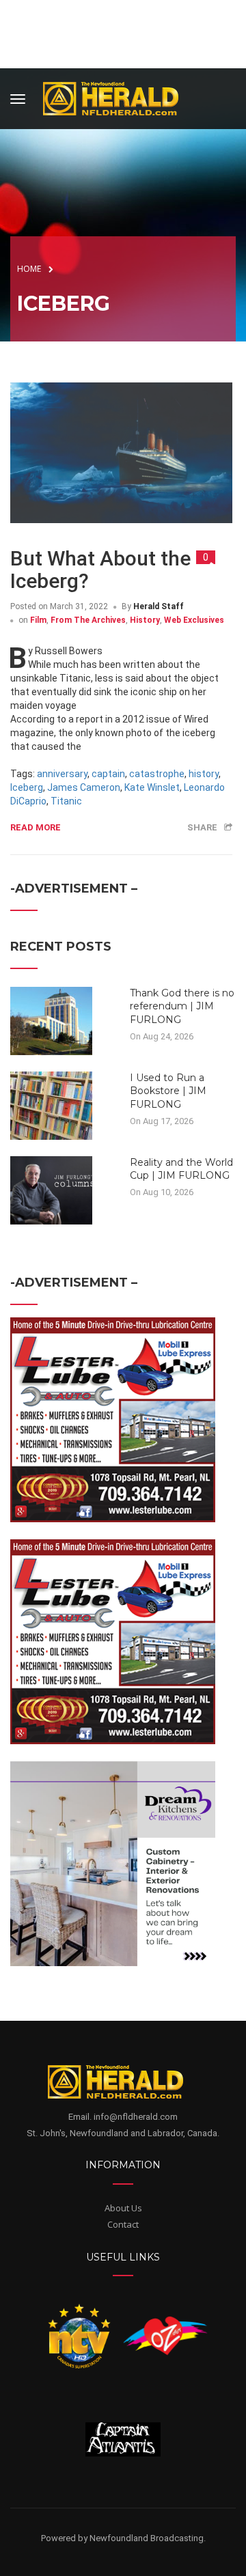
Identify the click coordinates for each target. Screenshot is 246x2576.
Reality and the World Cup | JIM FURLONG (181, 1169)
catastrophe (157, 774)
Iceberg (27, 787)
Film (38, 620)
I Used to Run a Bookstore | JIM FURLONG (168, 1091)
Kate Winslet (152, 787)
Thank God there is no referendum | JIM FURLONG (182, 1006)
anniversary (62, 774)
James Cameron (84, 787)
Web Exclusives (194, 620)
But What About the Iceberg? (100, 570)
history (204, 774)
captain (108, 774)
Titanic (66, 801)
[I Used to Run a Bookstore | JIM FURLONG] (51, 1104)
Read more (36, 827)
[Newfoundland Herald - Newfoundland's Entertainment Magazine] (118, 97)
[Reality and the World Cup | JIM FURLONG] (51, 1189)
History (145, 620)
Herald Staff (159, 606)
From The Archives (88, 620)
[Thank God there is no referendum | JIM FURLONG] (51, 1020)
